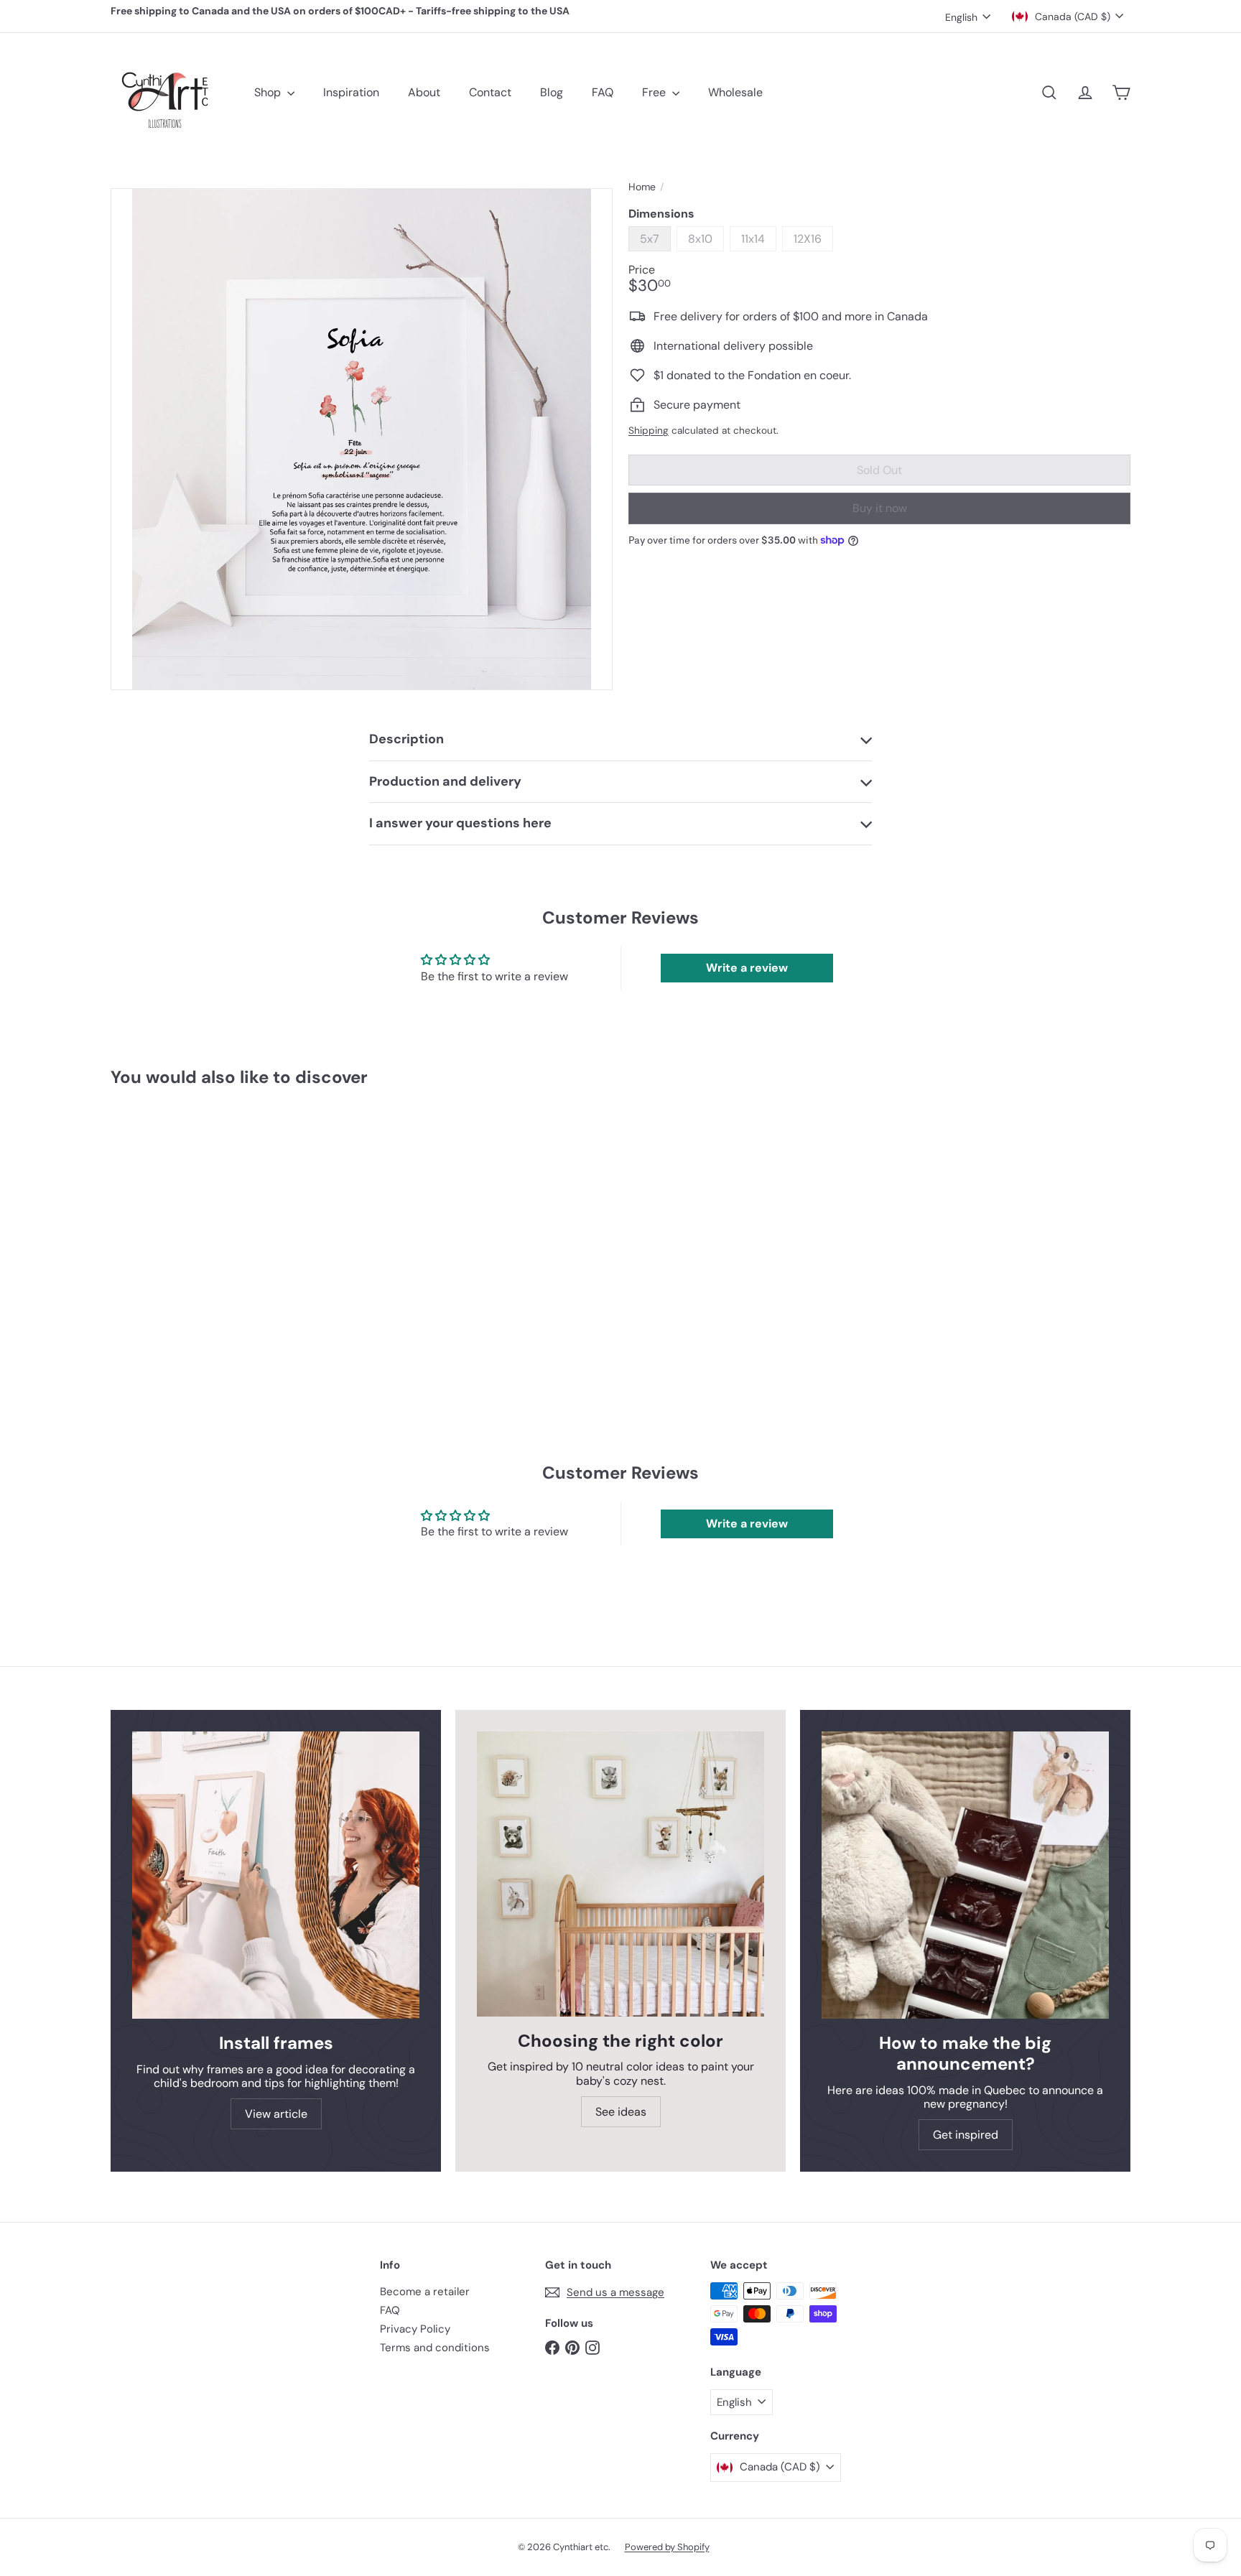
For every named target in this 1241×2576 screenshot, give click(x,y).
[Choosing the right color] (620, 1874)
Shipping (649, 431)
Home (642, 187)
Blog (552, 92)
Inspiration (351, 92)
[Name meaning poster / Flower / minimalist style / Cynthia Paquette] (190, 1233)
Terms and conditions (435, 2348)
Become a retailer (425, 2292)
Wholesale (735, 92)
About (424, 92)
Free (655, 92)
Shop (269, 92)
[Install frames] (276, 1875)
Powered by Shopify (667, 2547)
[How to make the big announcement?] (965, 1875)
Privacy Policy (415, 2329)
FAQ (603, 92)
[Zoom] (362, 439)
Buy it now (880, 509)
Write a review (747, 968)
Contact (490, 92)
